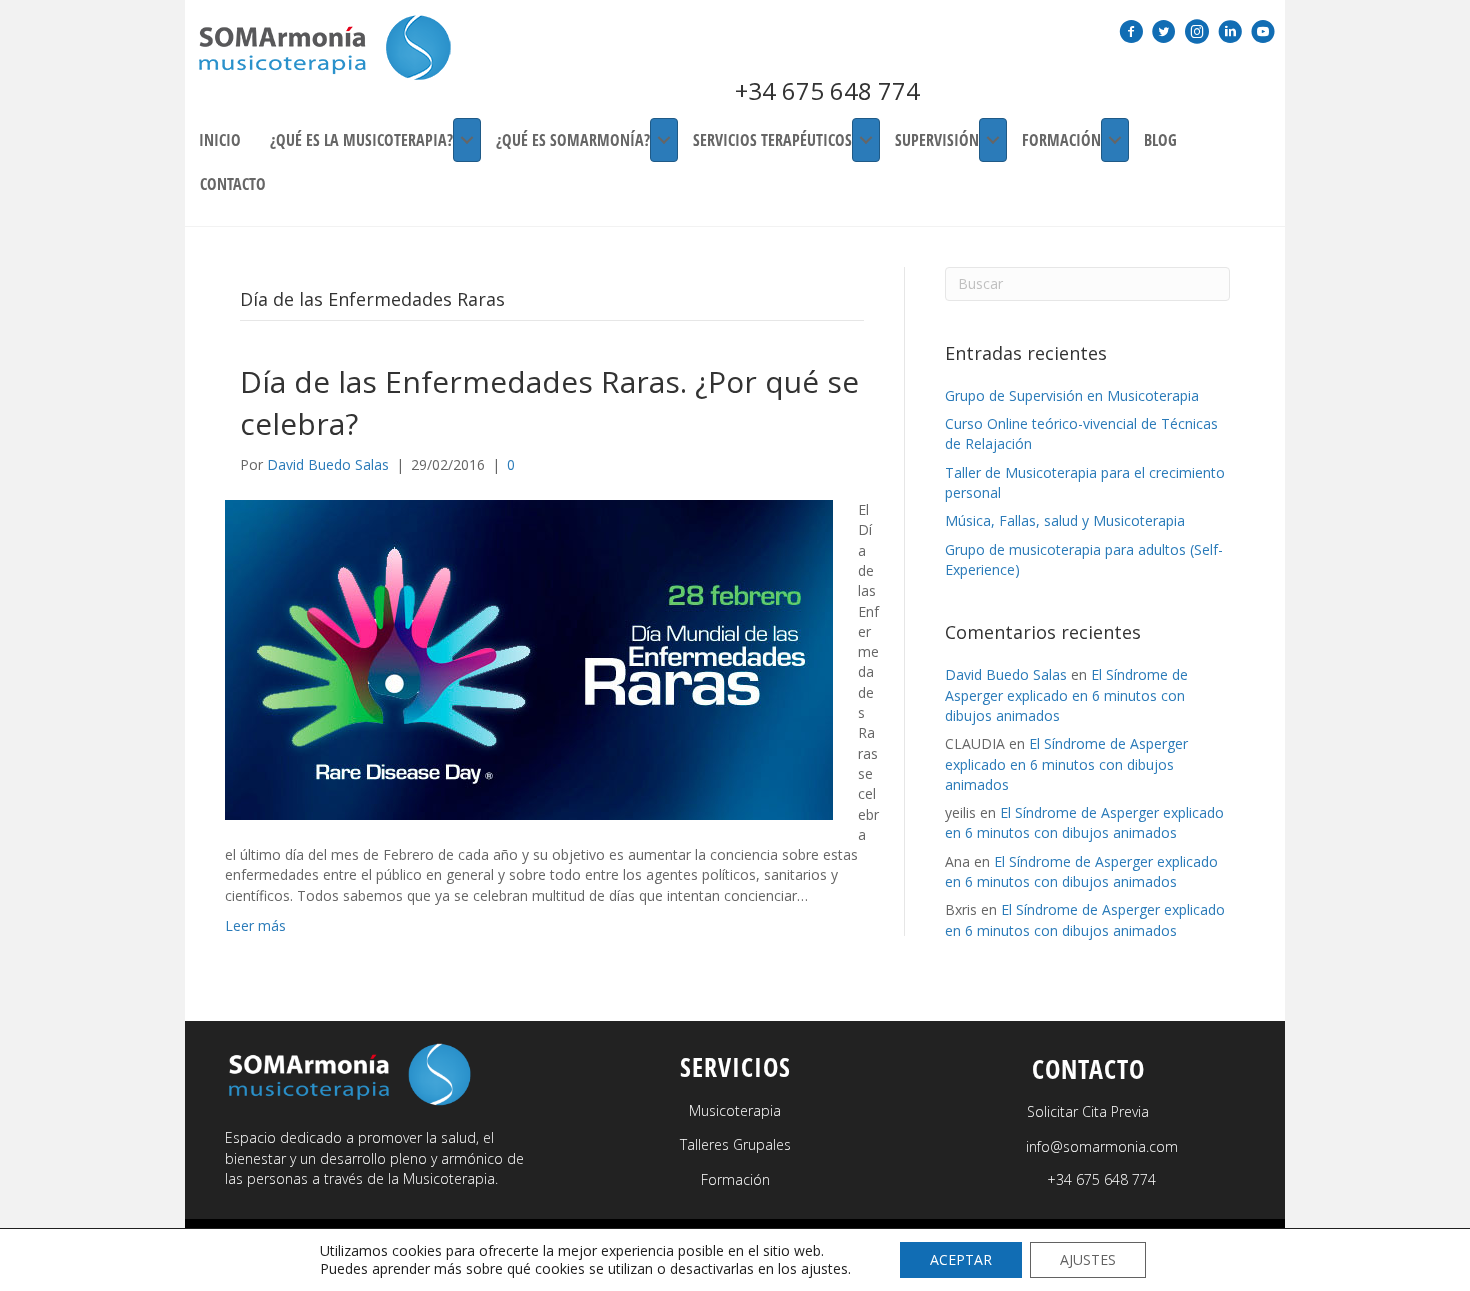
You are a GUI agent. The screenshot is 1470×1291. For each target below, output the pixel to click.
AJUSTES (1088, 1259)
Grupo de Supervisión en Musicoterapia (1072, 395)
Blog (1160, 140)
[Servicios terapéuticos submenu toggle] (866, 140)
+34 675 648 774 (827, 90)
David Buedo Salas (1006, 674)
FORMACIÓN (1061, 140)
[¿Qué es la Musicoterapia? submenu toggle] (467, 140)
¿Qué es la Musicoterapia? (361, 140)
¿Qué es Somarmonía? (573, 140)
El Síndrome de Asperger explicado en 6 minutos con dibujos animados (1066, 695)
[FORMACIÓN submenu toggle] (1115, 140)
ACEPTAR (961, 1259)
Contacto (233, 184)
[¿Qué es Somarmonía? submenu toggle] (664, 140)
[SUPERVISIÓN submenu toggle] (993, 140)
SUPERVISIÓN (937, 140)
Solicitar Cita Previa (1088, 1111)
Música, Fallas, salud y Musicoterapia (1065, 520)
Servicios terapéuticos (772, 140)
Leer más (255, 925)
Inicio (220, 140)
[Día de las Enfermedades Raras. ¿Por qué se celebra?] (529, 658)
